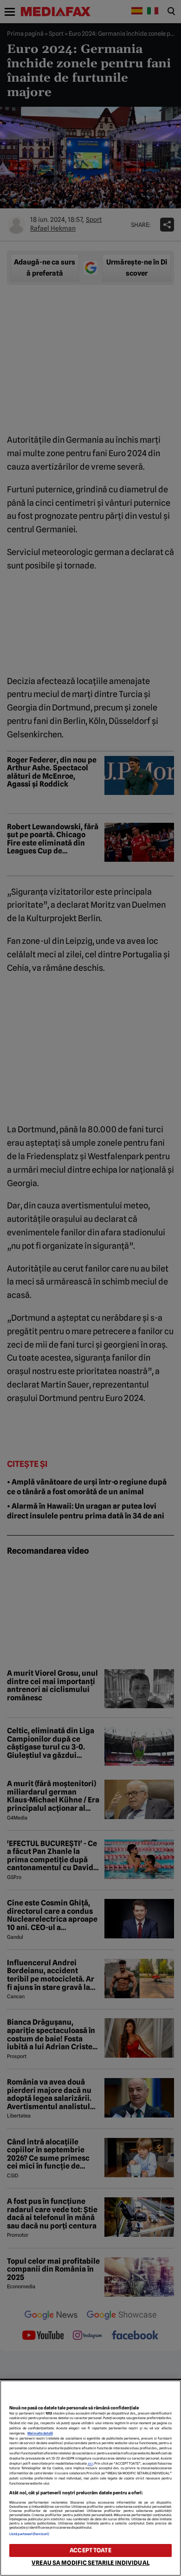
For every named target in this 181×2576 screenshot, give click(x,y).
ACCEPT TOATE (90, 2550)
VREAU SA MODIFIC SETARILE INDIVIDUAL (90, 2563)
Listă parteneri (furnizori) (29, 2534)
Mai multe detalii (40, 2433)
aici (90, 2463)
